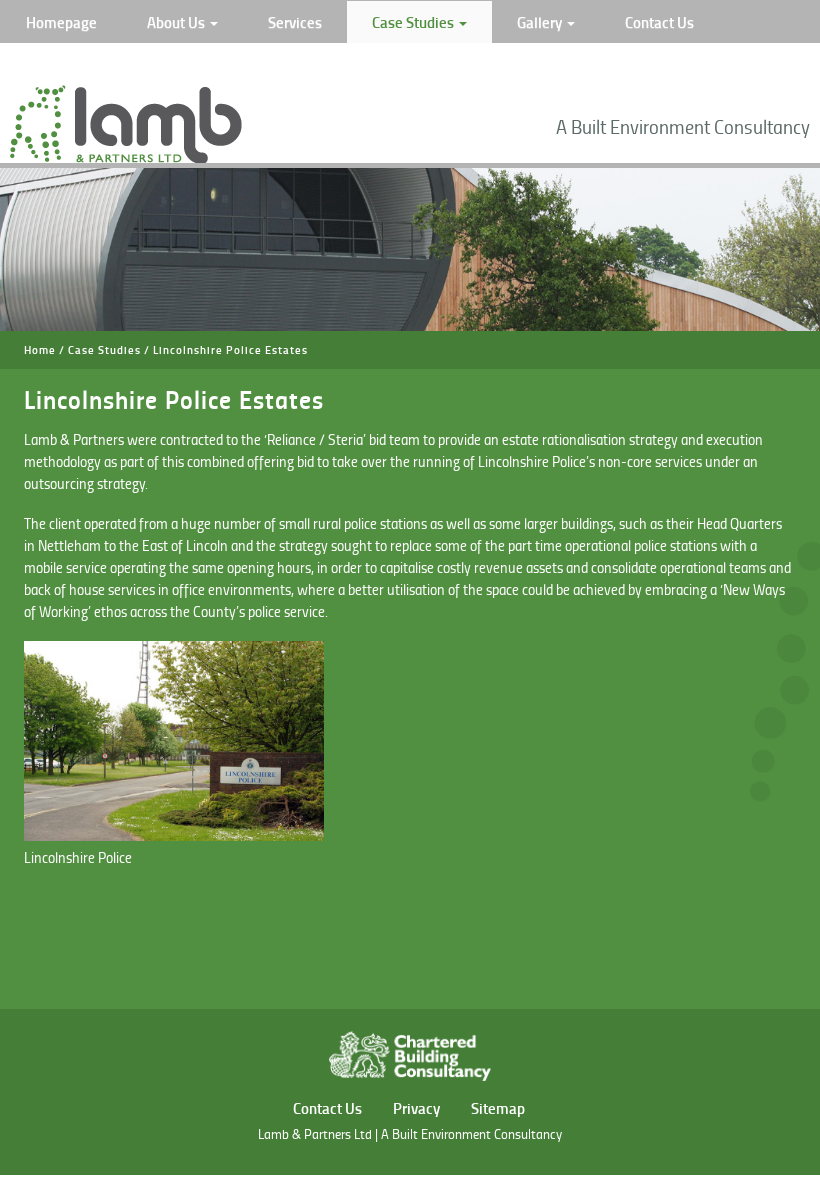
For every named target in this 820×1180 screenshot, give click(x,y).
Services (295, 22)
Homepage (61, 22)
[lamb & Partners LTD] (126, 158)
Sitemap (498, 1108)
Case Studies (414, 22)
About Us (177, 22)
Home (40, 350)
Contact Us (659, 22)
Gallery (541, 22)
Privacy (416, 1108)
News (44, 64)
